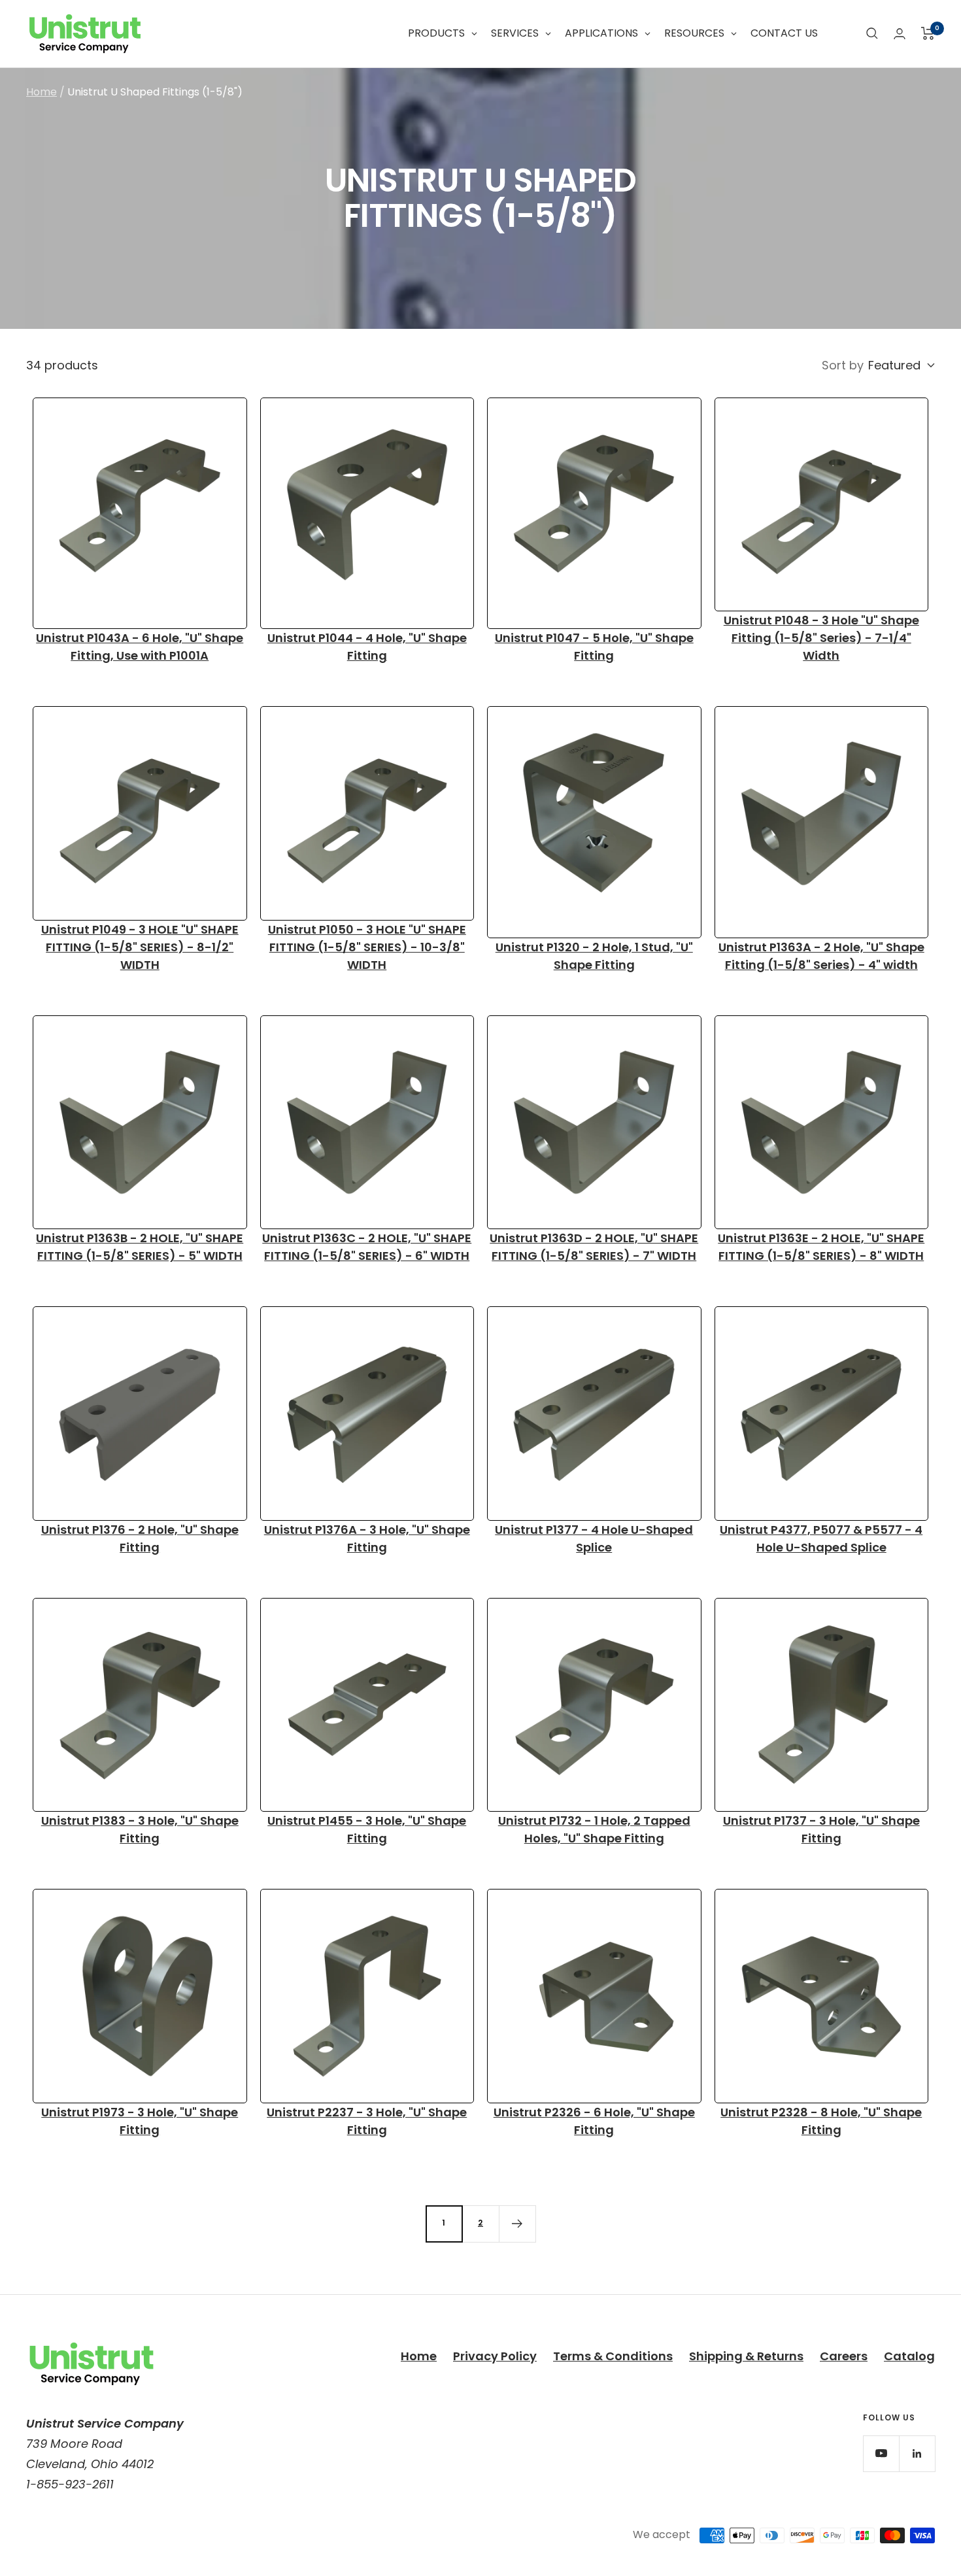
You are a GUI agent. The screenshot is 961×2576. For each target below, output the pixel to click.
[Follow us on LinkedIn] (917, 2453)
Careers (844, 2356)
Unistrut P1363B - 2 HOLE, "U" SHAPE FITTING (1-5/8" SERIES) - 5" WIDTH (140, 1247)
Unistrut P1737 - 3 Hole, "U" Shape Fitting (821, 1829)
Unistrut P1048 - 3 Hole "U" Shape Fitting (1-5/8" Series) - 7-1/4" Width (821, 638)
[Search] (872, 33)
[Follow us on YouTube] (881, 2453)
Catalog (909, 2356)
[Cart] (928, 33)
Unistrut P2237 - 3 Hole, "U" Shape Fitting (367, 2121)
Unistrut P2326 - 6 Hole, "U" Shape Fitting (594, 2121)
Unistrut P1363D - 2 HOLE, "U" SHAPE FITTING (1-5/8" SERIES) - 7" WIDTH (594, 1247)
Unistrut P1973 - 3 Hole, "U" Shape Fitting (140, 2121)
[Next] (517, 2224)
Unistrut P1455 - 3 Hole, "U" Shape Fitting (367, 1829)
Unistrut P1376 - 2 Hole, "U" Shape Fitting (140, 1538)
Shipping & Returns (746, 2356)
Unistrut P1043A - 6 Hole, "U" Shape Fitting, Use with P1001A (140, 647)
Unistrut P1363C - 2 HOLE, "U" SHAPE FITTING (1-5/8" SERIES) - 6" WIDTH (367, 1247)
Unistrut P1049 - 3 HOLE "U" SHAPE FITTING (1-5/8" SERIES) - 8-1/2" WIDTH (140, 947)
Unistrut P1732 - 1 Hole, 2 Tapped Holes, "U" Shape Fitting (594, 1829)
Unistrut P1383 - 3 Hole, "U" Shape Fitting (140, 1829)
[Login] (900, 34)
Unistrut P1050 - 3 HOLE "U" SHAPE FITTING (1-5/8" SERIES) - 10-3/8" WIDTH (367, 947)
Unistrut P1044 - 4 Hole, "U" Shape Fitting (367, 647)
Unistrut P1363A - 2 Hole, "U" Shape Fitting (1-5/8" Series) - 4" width (821, 956)
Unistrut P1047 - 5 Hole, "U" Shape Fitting (594, 647)
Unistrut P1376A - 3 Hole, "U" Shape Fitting (367, 1538)
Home (42, 92)
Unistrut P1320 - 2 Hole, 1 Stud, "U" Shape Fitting (594, 956)
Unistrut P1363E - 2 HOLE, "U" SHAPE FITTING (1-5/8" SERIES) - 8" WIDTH (821, 1247)
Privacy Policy (495, 2356)
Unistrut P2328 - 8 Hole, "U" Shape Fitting (821, 2121)
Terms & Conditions (613, 2356)
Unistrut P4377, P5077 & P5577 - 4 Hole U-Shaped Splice (821, 1538)
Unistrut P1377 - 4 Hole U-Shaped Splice (594, 1538)
